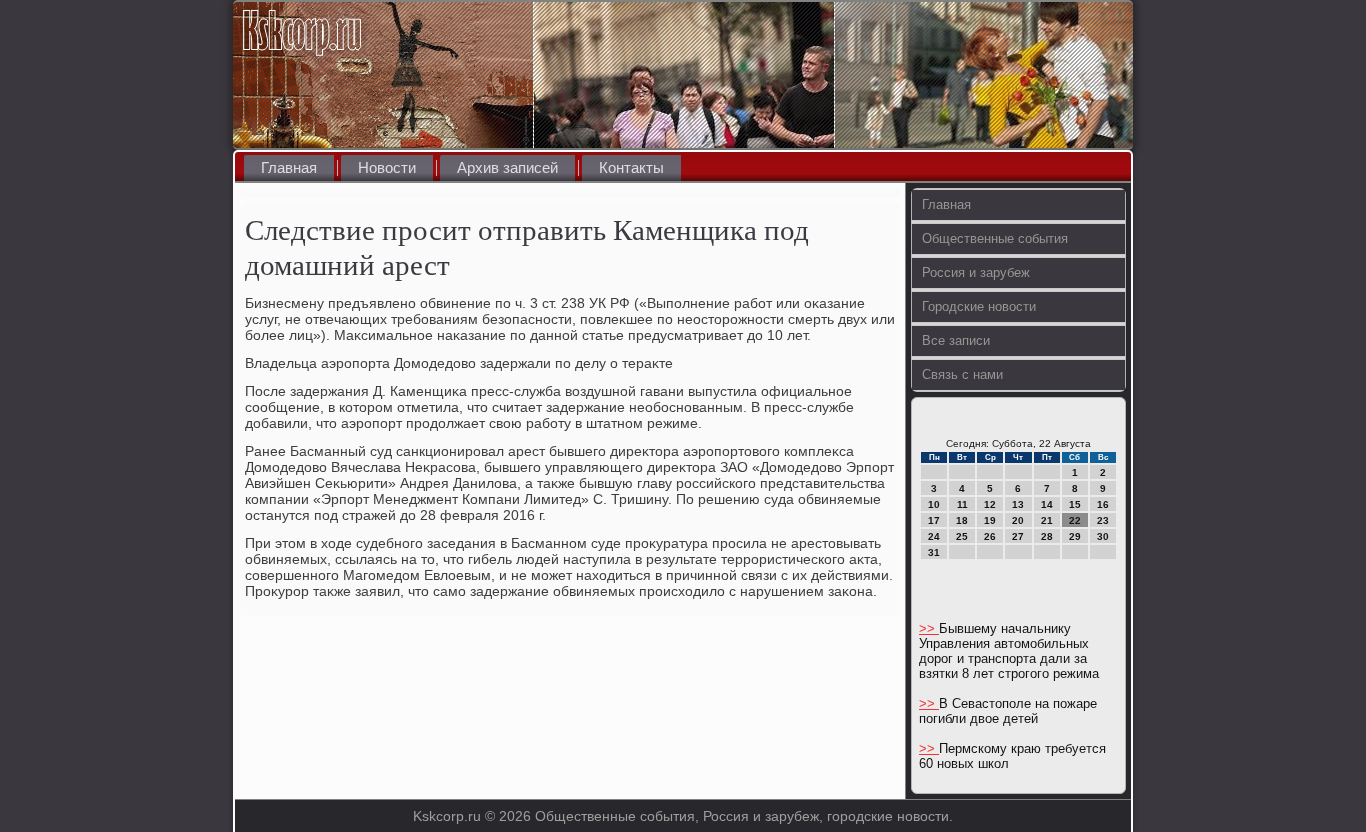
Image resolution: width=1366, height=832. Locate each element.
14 (1047, 504)
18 (962, 520)
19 (990, 520)
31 (934, 552)
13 (1018, 504)
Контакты (631, 167)
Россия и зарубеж (976, 272)
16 (1103, 504)
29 (1075, 536)
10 (934, 504)
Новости (387, 167)
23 (1103, 520)
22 (1075, 520)
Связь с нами (962, 374)
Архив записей (507, 167)
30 (1103, 536)
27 (1018, 536)
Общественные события (995, 238)
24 (934, 536)
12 (990, 504)
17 (934, 520)
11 (962, 504)
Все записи (956, 340)
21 (1047, 520)
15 (1075, 504)
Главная (289, 167)
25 (962, 536)
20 (1018, 520)
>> (929, 628)
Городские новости (979, 306)
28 (1047, 536)
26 (990, 536)
